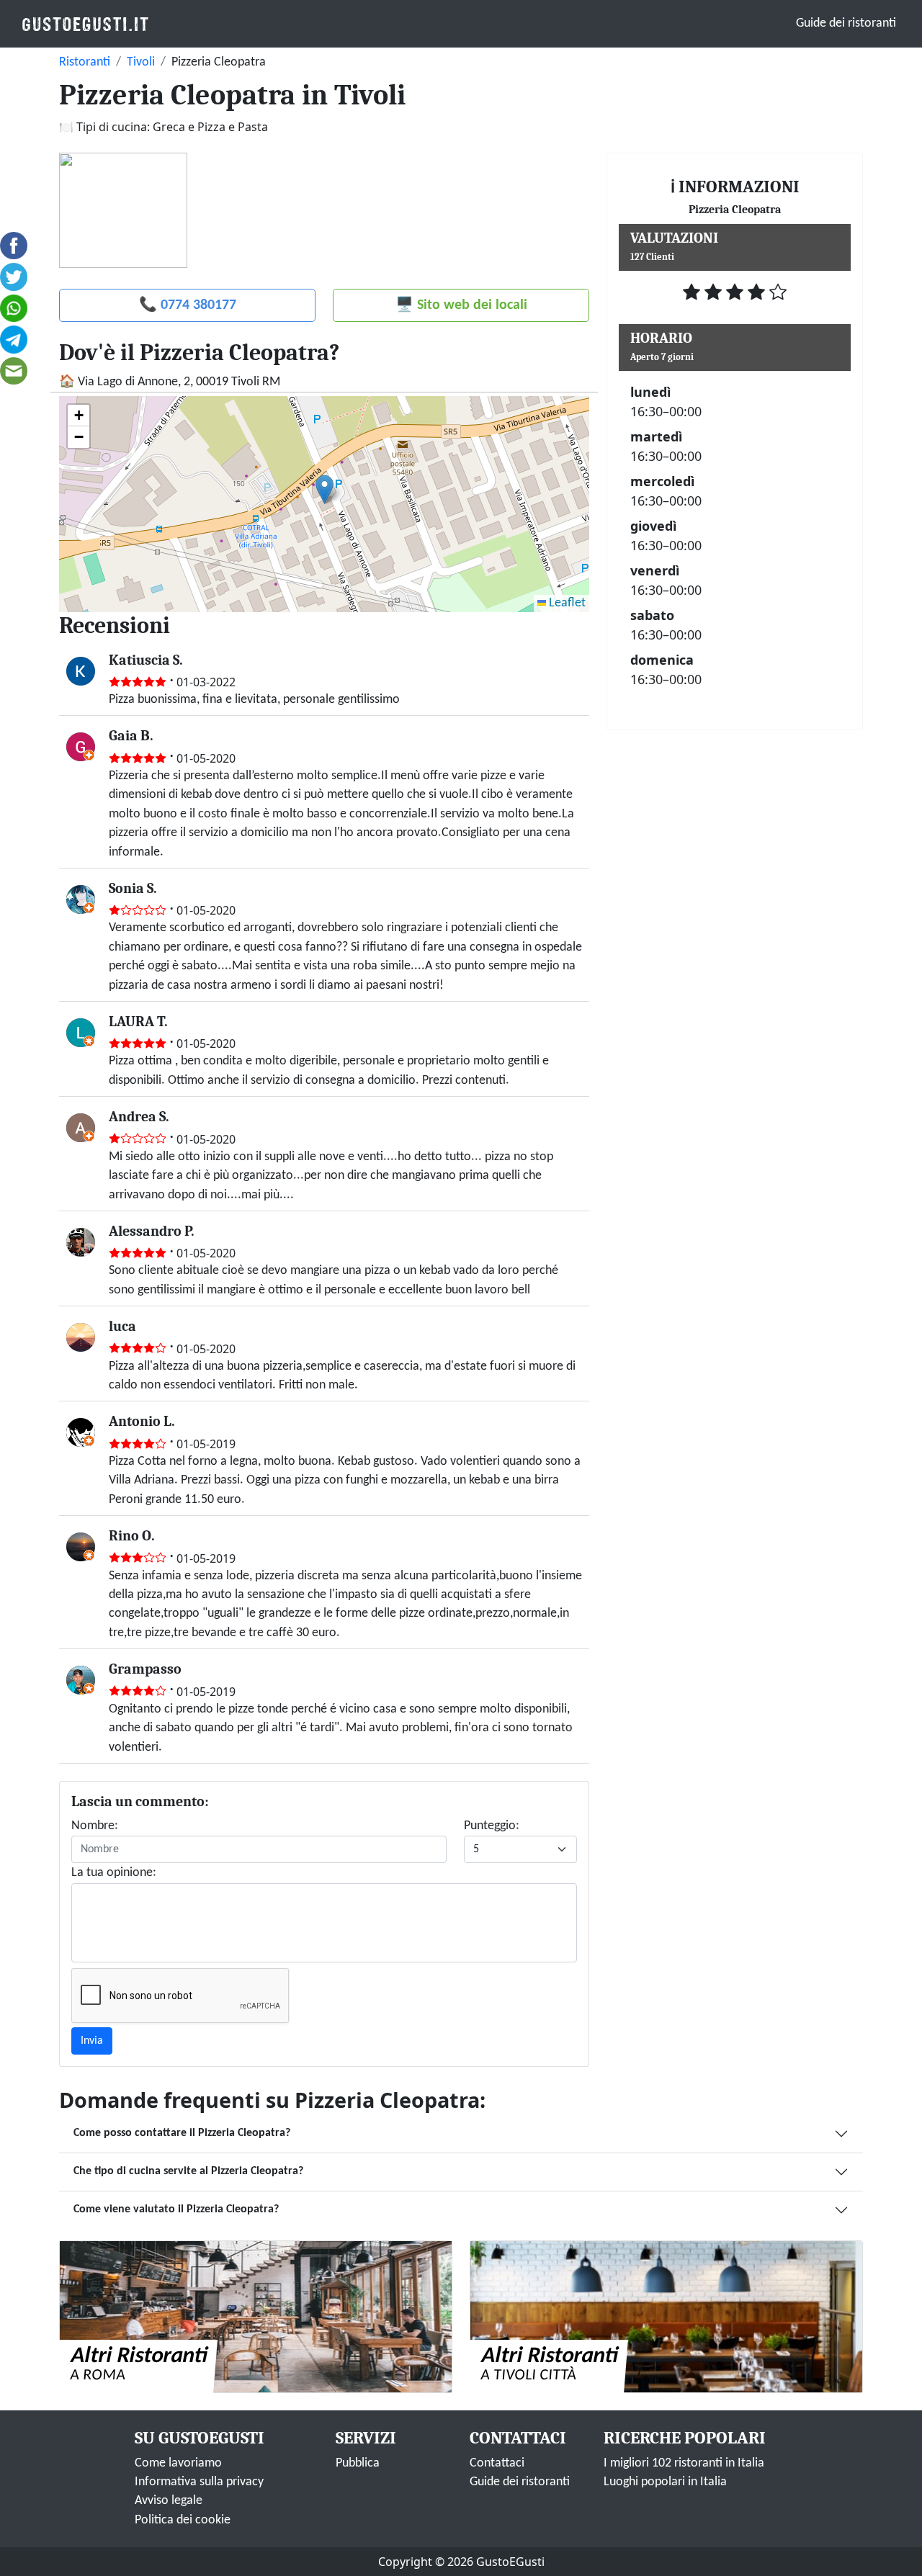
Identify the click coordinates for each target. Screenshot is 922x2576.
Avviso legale (169, 2501)
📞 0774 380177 (188, 305)
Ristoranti (85, 62)
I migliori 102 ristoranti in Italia (684, 2463)
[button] (325, 489)
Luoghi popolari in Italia (665, 2482)
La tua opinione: (114, 1873)
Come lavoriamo (178, 2463)
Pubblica (358, 2463)
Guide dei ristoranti (846, 23)
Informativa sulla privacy (199, 2482)
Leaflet (566, 603)
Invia (92, 2041)
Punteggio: (492, 1826)
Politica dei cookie (183, 2520)
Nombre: (95, 1826)
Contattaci (497, 2463)
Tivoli (141, 62)
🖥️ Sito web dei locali (461, 305)
